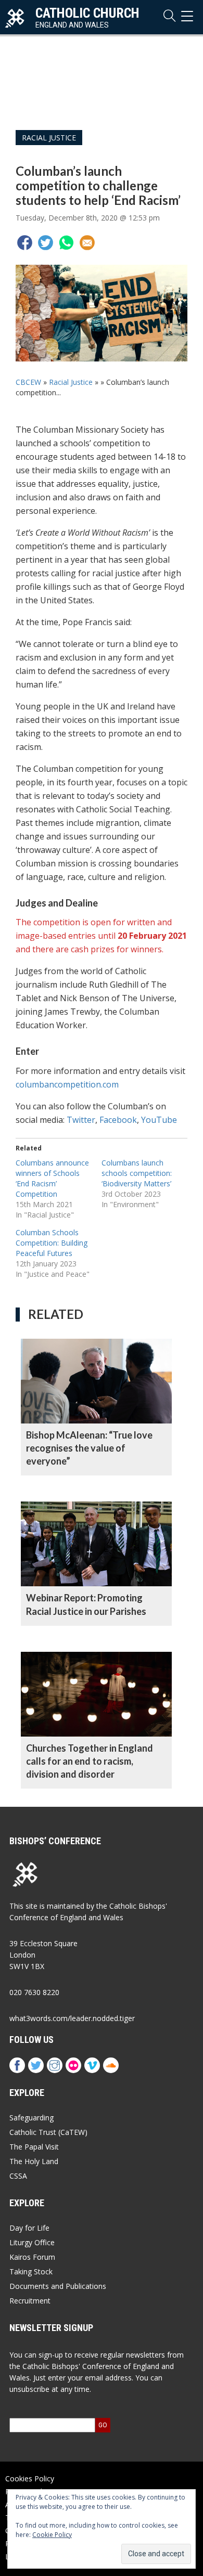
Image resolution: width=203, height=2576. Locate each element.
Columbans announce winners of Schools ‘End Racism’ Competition (52, 1178)
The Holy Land (34, 2161)
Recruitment (30, 2301)
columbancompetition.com (67, 1084)
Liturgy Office (32, 2242)
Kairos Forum (32, 2257)
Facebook (118, 1120)
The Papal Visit (34, 2147)
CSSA (18, 2176)
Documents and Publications (58, 2286)
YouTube (159, 1120)
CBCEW (28, 382)
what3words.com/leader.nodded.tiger (72, 2018)
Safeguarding (31, 2118)
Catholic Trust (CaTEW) (48, 2132)
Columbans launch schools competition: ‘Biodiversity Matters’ (137, 1173)
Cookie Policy (52, 2535)
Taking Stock (31, 2271)
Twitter (81, 1120)
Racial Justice (49, 138)
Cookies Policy (30, 2478)
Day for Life (29, 2228)
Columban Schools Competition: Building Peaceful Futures (52, 1243)
